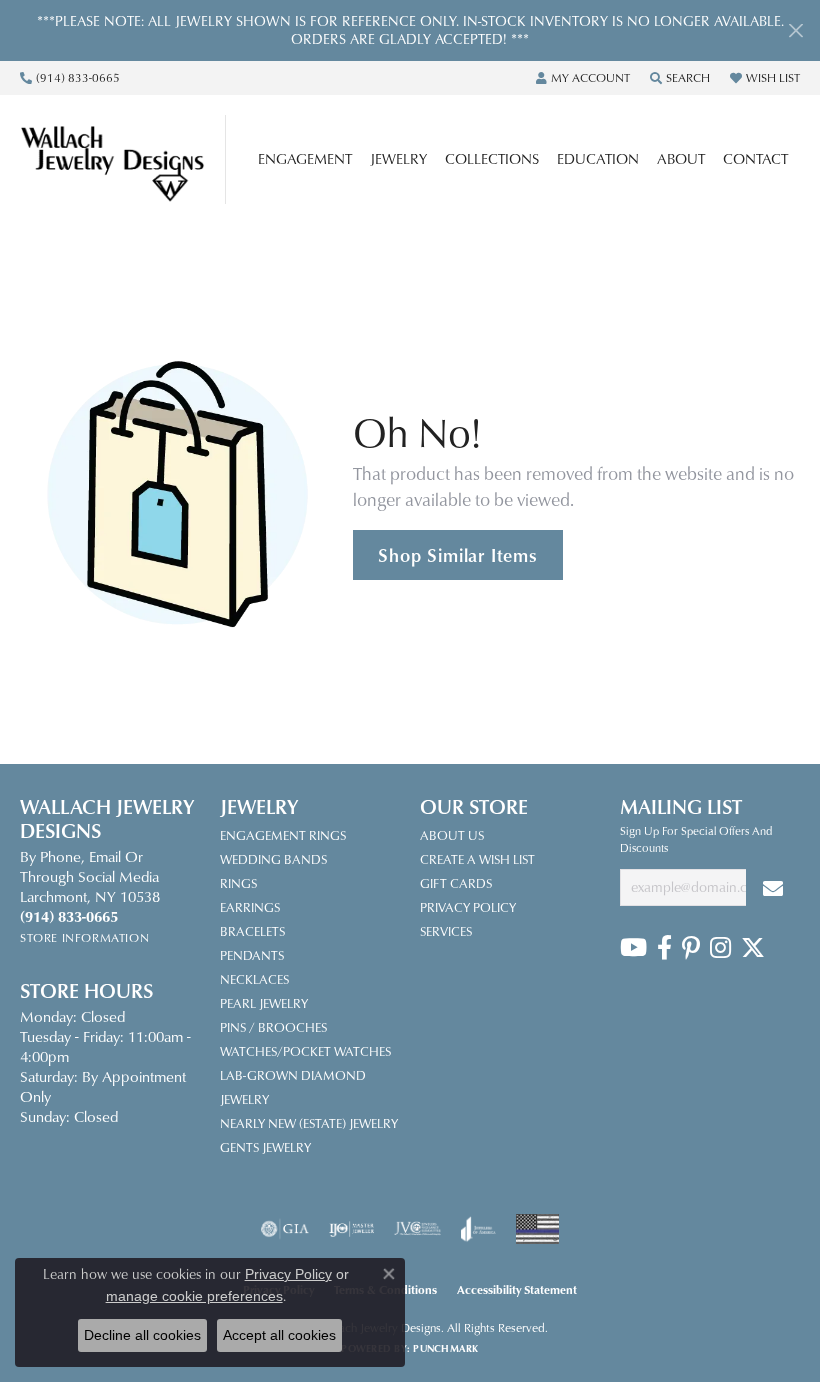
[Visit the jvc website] (417, 1229)
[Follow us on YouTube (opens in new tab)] (633, 948)
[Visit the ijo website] (351, 1229)
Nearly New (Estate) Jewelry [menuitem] (309, 1123)
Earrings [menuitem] (250, 907)
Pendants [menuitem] (252, 955)
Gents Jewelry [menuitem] (265, 1147)
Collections (492, 158)
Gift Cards (456, 883)
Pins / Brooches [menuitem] (273, 1027)
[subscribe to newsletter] (773, 887)
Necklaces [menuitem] (254, 979)
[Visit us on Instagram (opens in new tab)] (720, 948)
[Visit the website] (537, 1229)
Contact (755, 158)
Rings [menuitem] (238, 883)
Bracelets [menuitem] (252, 931)
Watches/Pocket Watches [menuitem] (305, 1051)
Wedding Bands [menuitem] (273, 859)
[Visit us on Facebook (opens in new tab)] (664, 948)
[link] (70, 78)
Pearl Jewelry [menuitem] (264, 1003)
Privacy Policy (468, 907)
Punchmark (445, 1348)
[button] (583, 78)
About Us (452, 835)
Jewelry (398, 158)
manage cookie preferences (194, 1296)
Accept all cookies (279, 1335)
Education (598, 158)
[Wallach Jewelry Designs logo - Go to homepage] (123, 159)
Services (446, 931)
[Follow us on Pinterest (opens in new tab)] (691, 948)
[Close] (795, 30)
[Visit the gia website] (285, 1229)
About (681, 158)
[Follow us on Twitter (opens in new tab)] (753, 948)
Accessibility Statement (517, 1289)
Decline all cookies (142, 1335)
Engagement (305, 158)
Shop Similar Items (457, 555)
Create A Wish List (477, 859)
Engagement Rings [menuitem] (283, 835)
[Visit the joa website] (478, 1229)
